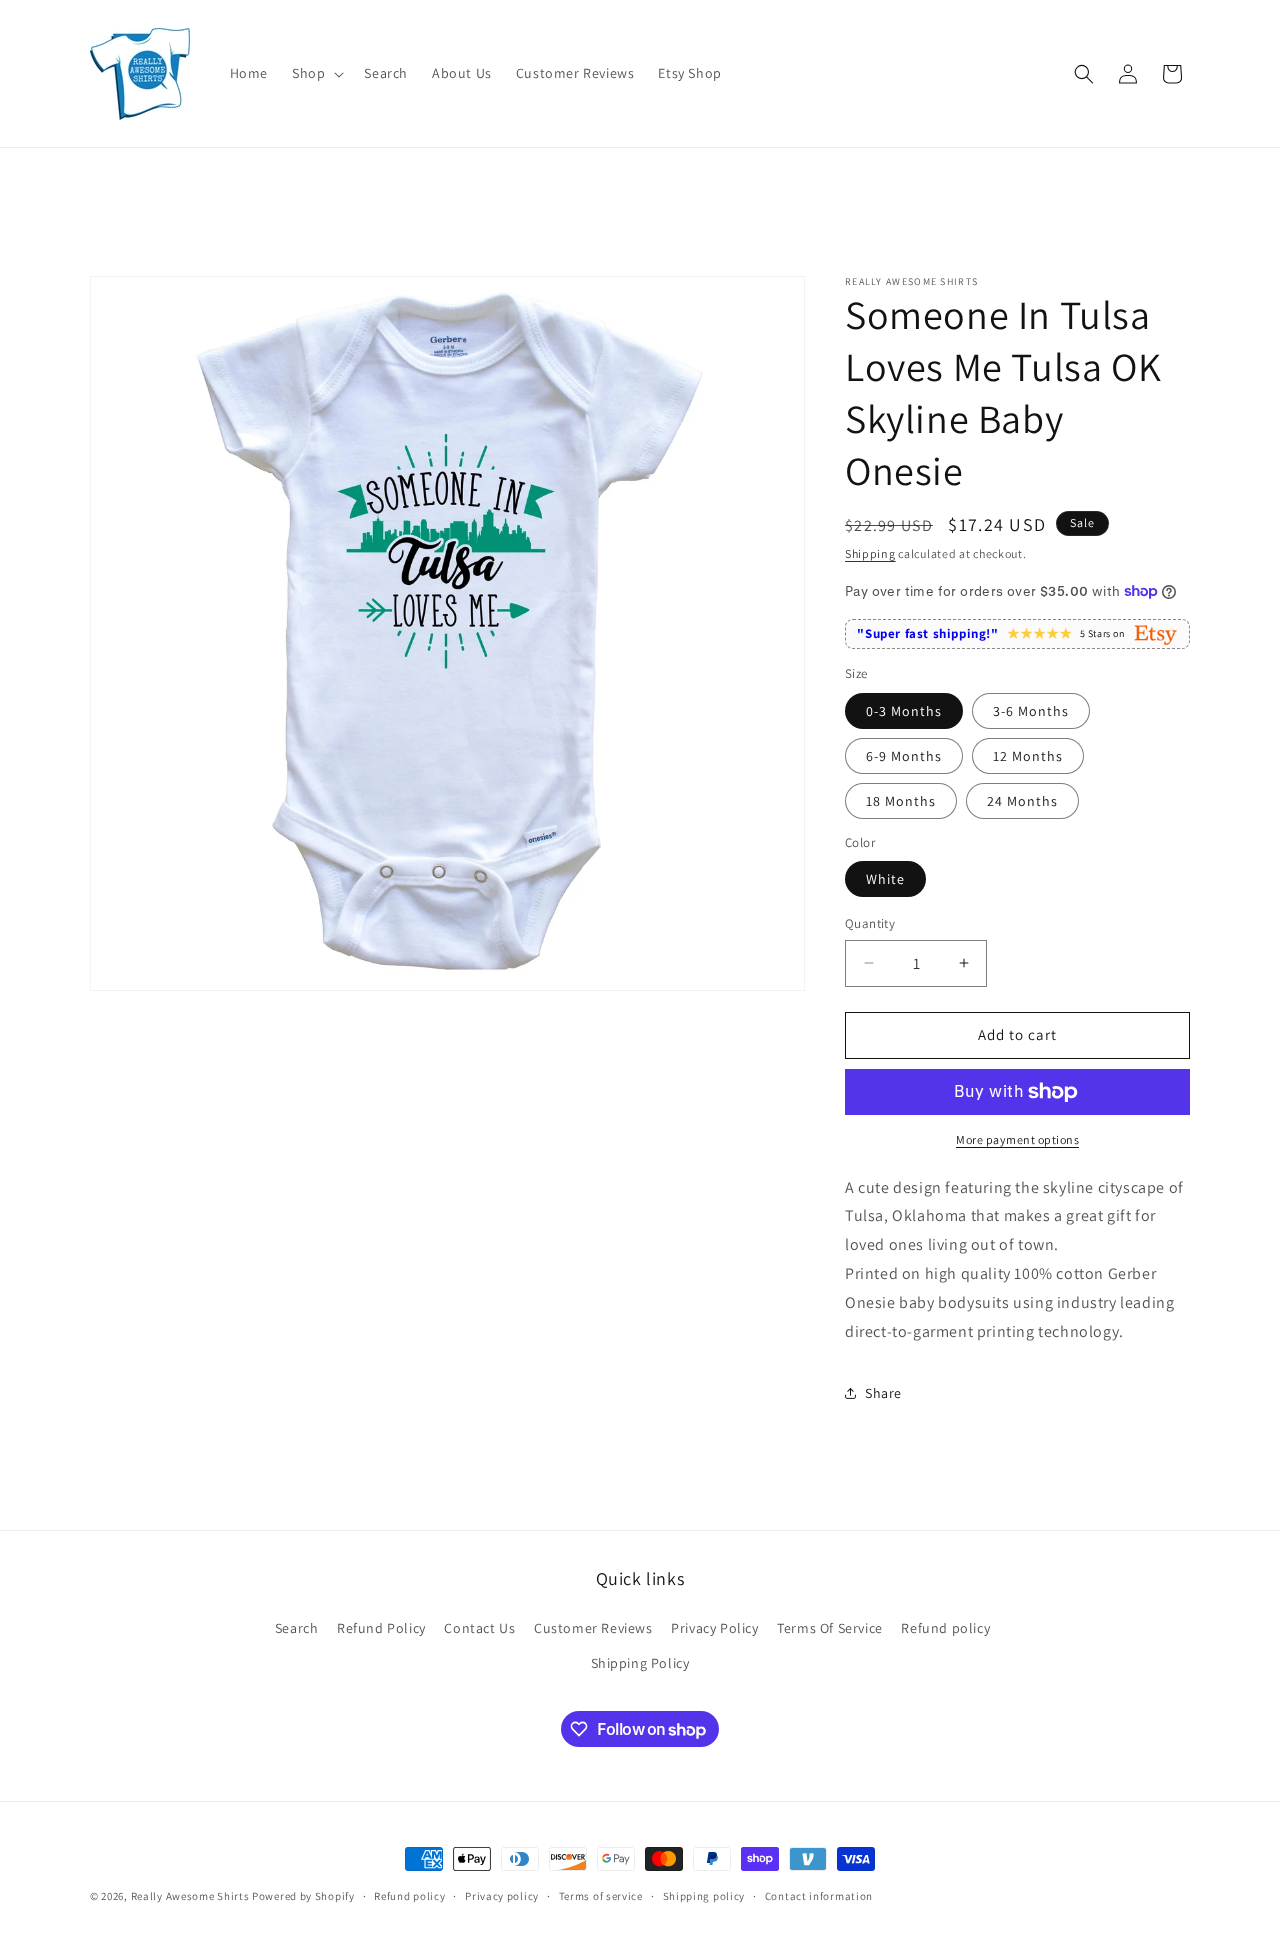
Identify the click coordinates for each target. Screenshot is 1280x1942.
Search (297, 1628)
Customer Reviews (593, 1628)
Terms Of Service (830, 1628)
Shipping (870, 553)
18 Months (901, 801)
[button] (316, 73)
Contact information (819, 1896)
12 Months (1028, 756)
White (885, 879)
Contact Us (479, 1628)
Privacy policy (502, 1896)
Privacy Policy (714, 1628)
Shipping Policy (640, 1663)
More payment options (1017, 1139)
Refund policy (945, 1628)
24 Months (1022, 801)
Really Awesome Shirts (190, 1896)
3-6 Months (1031, 711)
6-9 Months (904, 756)
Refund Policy (381, 1628)
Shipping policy (704, 1896)
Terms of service (601, 1896)
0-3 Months (904, 711)
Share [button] (883, 1393)
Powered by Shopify (303, 1896)
